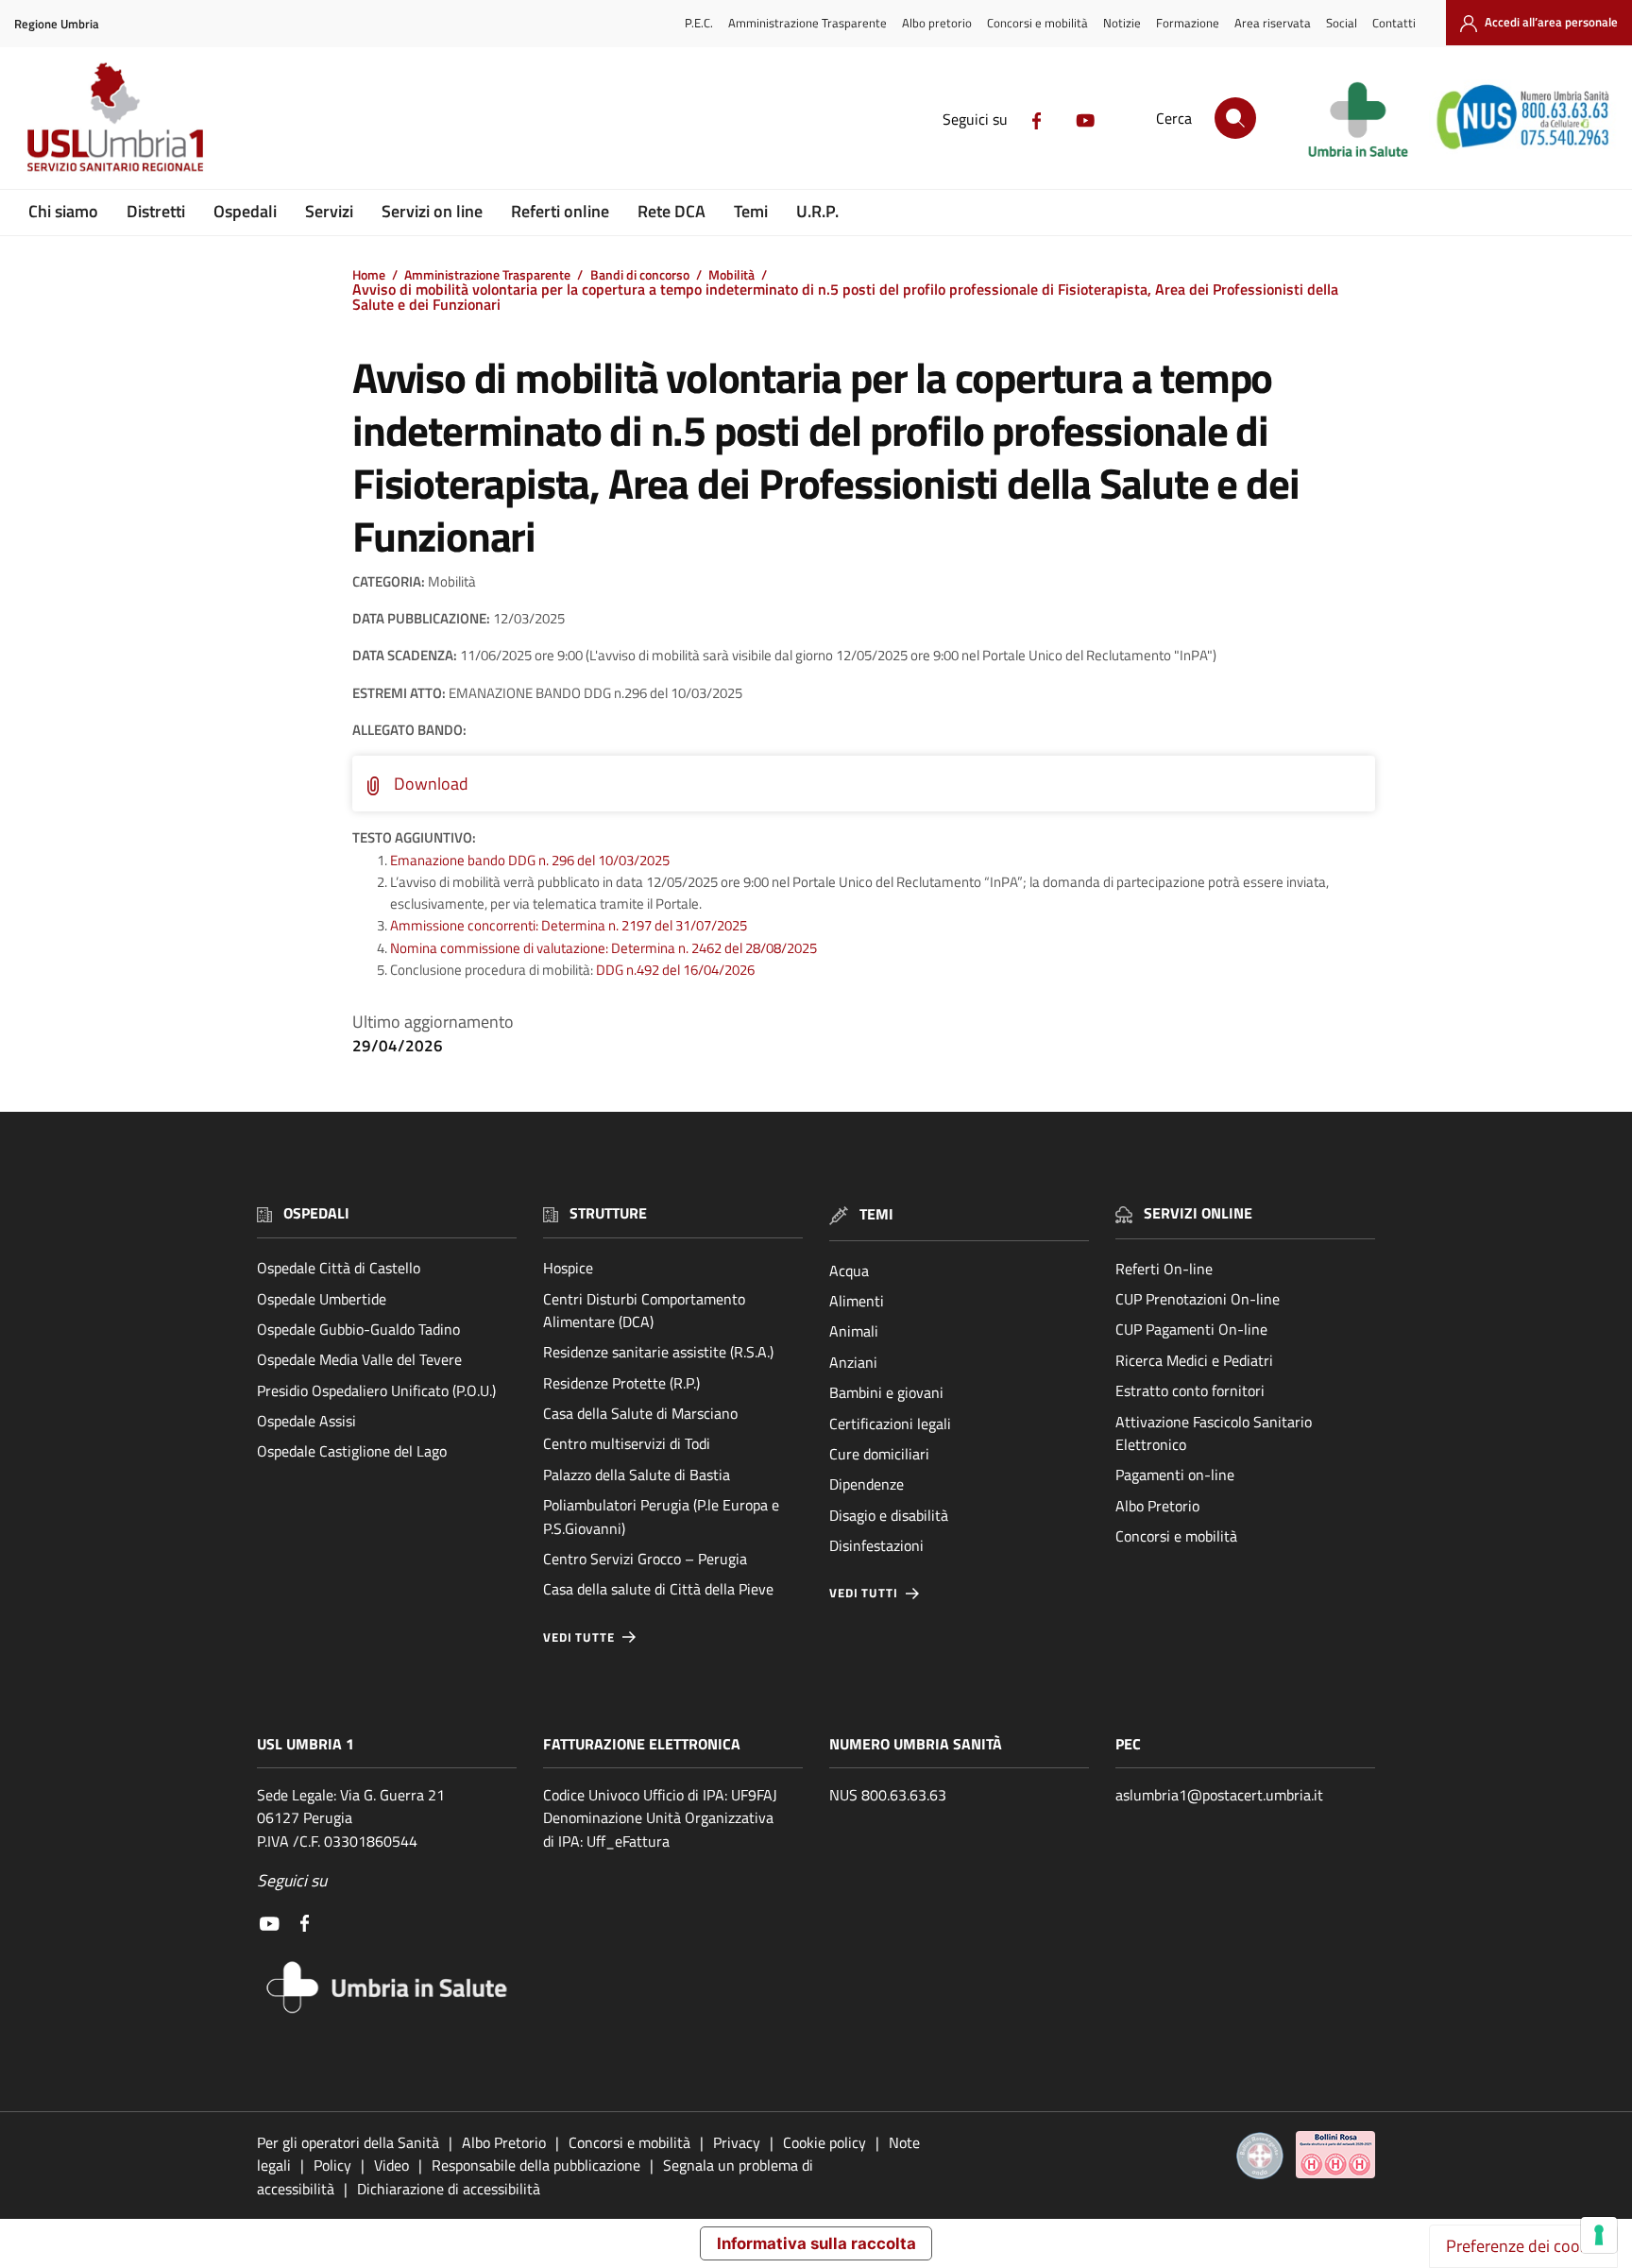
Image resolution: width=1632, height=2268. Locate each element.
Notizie (1122, 23)
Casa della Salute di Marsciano (640, 1413)
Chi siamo (63, 211)
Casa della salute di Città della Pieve (658, 1589)
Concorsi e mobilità (1037, 23)
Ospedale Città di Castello (339, 1268)
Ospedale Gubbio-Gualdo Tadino (358, 1329)
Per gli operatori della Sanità (348, 2142)
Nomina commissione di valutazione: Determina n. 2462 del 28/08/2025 (603, 948)
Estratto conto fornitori (1190, 1390)
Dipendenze (867, 1484)
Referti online (560, 211)
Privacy (737, 2142)
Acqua (849, 1270)
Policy (332, 2165)
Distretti (156, 211)
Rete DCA (671, 211)
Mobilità (731, 275)
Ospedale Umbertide (322, 1299)
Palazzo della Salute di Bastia (637, 1475)
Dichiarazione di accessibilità (449, 2189)
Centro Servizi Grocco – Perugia (645, 1559)
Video (391, 2165)
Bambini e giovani (886, 1392)
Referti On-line (1164, 1269)
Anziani (853, 1362)
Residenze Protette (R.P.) (621, 1383)
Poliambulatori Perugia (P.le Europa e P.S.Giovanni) (661, 1516)
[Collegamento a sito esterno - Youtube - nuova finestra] (1085, 119)
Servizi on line (432, 211)
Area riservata (1273, 23)
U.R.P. (817, 211)
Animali (854, 1331)
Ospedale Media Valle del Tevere (359, 1359)
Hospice (568, 1268)
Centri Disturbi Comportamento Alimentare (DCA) (644, 1310)
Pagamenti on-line (1175, 1475)
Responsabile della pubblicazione (536, 2165)
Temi (751, 211)
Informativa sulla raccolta (816, 2243)
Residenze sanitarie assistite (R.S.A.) (658, 1352)
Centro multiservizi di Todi (627, 1443)
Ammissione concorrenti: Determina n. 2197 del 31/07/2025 (569, 925)
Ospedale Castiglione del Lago (352, 1451)
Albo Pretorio (1157, 1506)
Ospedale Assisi (306, 1421)
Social (1342, 23)
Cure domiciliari (879, 1454)
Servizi (329, 211)
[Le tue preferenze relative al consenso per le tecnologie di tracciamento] (1599, 2235)
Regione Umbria (57, 24)
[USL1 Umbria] (115, 116)
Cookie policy (824, 2142)
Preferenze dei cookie (1523, 2246)
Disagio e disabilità (889, 1515)
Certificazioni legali (890, 1424)
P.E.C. (699, 23)
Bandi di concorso (640, 275)
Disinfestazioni (876, 1545)
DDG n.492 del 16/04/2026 (675, 970)
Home (369, 275)
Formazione (1188, 23)
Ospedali (245, 211)
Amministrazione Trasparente (807, 23)
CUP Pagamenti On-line (1191, 1329)
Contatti (1394, 23)
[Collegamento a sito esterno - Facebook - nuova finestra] (1037, 119)
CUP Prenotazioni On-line (1198, 1299)
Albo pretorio (937, 23)
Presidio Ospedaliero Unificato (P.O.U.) (376, 1390)
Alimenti (857, 1301)
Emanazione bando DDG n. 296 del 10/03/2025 (530, 860)
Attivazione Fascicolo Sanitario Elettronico (1214, 1433)
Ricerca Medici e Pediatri (1194, 1360)
